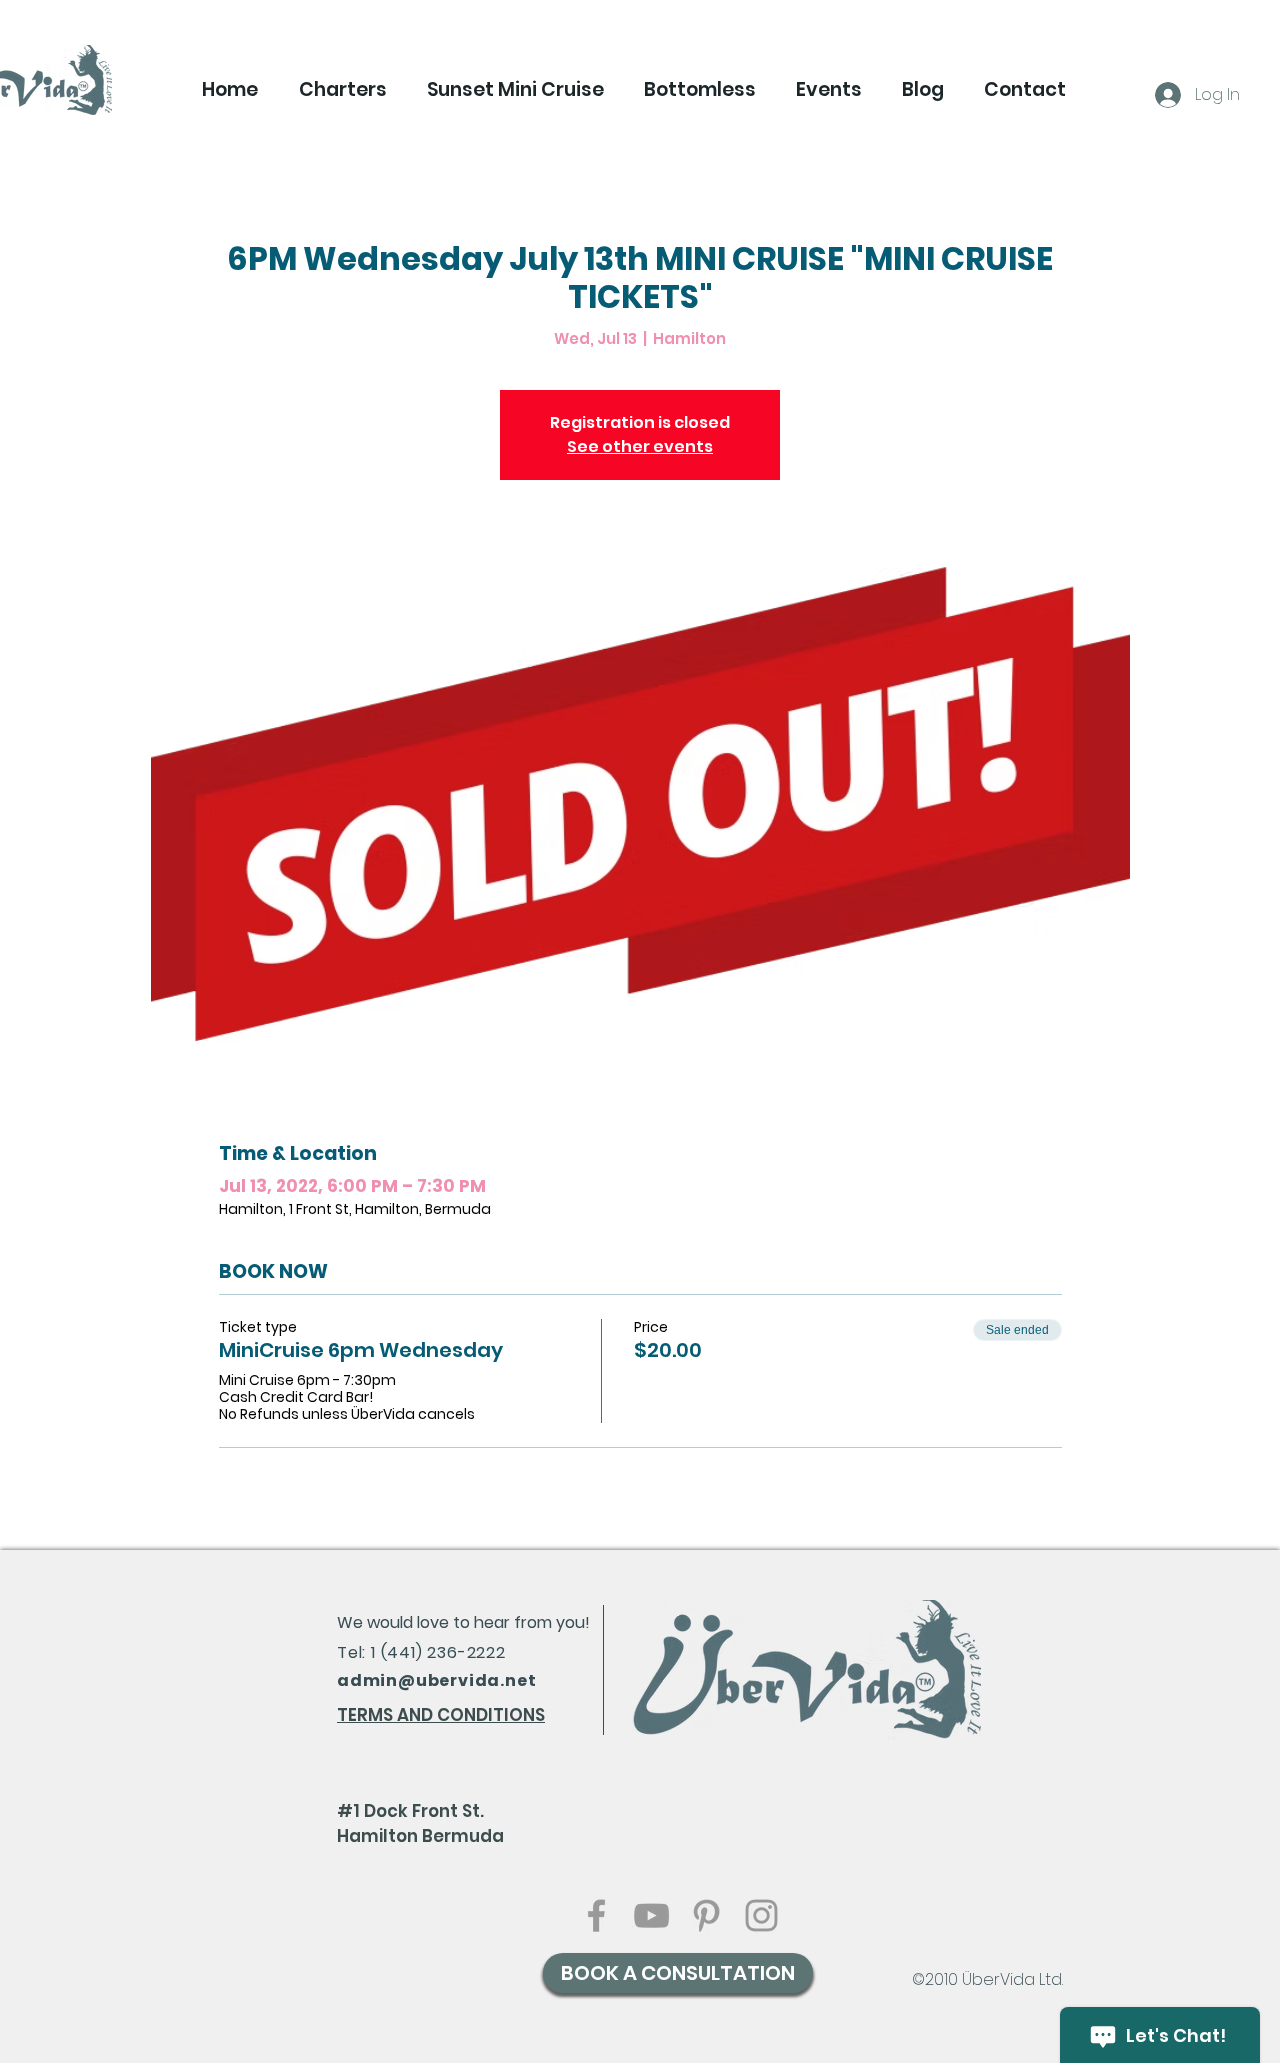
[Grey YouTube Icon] (651, 1915)
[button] (342, 90)
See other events (640, 446)
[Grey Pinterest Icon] (706, 1915)
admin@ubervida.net (436, 1680)
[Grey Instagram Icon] (761, 1915)
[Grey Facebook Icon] (596, 1915)
